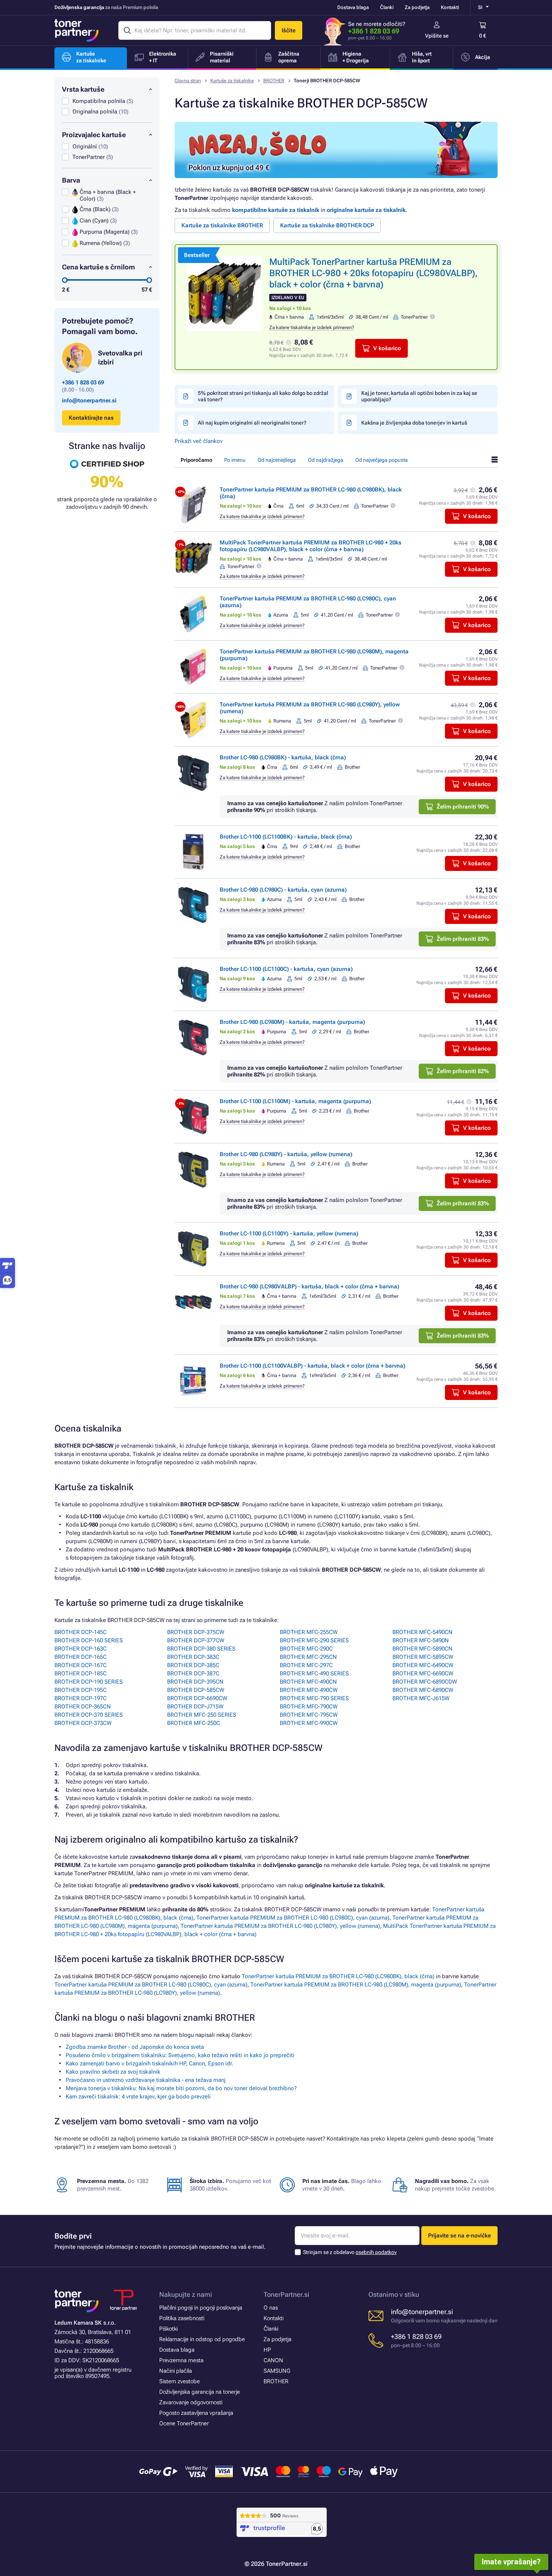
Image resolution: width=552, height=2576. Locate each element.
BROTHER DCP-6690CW (197, 1698)
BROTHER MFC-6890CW (423, 1690)
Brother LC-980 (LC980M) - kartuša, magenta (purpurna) (292, 1022)
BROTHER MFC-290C (306, 1649)
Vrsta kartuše (83, 89)
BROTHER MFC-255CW (309, 1632)
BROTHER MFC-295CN (308, 1657)
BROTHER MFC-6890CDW (425, 1682)
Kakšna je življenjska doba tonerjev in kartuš (414, 423)
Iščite (289, 30)
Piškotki (168, 2329)
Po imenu (235, 460)
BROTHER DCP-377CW (196, 1640)
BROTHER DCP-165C (81, 1657)
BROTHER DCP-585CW (196, 1690)
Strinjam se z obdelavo (350, 2252)
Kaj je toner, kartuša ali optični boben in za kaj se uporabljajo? (419, 396)
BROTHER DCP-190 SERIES (89, 1682)
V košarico (387, 348)
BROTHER (274, 81)
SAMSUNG (277, 2371)
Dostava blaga (353, 7)
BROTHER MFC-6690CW (423, 1673)
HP (267, 2350)
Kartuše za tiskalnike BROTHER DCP (327, 225)
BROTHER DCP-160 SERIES (89, 1640)
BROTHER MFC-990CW (309, 1723)
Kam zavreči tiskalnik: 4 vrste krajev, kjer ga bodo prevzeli (138, 2097)
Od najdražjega (326, 460)
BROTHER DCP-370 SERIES (89, 1715)
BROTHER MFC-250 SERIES (202, 1715)
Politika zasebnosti (182, 2318)
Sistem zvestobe (179, 2381)
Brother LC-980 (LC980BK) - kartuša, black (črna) (283, 757)
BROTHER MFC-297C (306, 1665)
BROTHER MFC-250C (194, 1723)
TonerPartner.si (287, 2294)
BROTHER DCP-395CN (195, 1682)
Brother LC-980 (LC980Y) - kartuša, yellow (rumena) (286, 1154)
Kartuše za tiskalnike (232, 81)
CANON (273, 2360)
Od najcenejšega (277, 460)
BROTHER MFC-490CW (309, 1690)
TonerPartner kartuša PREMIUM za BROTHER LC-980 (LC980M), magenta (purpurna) (356, 1985)
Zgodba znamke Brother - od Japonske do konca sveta (135, 2047)
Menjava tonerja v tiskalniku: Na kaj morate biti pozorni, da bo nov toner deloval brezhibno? (181, 2088)
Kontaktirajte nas (91, 418)
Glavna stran (188, 81)
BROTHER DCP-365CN (83, 1707)
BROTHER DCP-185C (81, 1673)
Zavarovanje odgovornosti (191, 2402)
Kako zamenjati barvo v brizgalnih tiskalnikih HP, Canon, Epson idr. (149, 2064)
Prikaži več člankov (199, 441)
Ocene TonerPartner (184, 2423)
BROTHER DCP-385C (193, 1665)
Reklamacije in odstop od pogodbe (202, 2339)
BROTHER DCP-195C (81, 1690)
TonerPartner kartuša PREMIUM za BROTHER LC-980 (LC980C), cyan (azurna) (293, 1918)
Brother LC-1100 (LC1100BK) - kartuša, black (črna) (286, 837)
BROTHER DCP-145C (81, 1632)
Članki (387, 7)
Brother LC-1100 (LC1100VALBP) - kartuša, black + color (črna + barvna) (312, 1366)
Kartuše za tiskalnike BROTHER (222, 225)
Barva (71, 180)
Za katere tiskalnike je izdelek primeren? (312, 327)
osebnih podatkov (376, 2252)
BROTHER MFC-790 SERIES (314, 1698)
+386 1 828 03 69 (374, 31)
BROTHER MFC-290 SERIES (314, 1640)
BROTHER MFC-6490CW (423, 1665)
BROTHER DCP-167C (81, 1665)
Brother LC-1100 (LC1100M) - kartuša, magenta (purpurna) (295, 1101)
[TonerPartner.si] (77, 30)
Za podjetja (417, 7)
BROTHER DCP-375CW (196, 1632)
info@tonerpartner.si (89, 401)
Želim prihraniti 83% (463, 939)
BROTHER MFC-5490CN (422, 1632)
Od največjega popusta (382, 460)
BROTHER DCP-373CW (83, 1723)
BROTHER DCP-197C (81, 1698)
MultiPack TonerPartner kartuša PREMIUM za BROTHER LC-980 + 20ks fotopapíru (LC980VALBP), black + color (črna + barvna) (373, 273)
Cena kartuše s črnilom (98, 267)
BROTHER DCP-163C (81, 1649)
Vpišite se (437, 36)
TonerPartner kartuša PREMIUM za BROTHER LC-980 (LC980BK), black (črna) (338, 1976)
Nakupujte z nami (186, 2294)
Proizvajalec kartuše (94, 135)
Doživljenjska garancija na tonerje (200, 2392)
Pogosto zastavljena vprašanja (196, 2413)
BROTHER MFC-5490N (421, 1640)
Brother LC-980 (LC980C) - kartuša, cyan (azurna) (283, 890)
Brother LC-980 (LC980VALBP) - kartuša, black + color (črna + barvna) (309, 1286)
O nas (271, 2308)
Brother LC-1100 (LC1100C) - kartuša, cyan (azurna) (286, 969)
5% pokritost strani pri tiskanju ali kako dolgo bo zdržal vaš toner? (263, 396)
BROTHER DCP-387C (193, 1673)
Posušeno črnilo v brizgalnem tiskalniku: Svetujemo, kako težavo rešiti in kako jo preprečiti (180, 2055)
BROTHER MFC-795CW (309, 1715)
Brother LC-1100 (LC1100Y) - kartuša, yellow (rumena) (289, 1234)
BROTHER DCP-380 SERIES (201, 1649)
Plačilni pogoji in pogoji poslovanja (201, 2308)
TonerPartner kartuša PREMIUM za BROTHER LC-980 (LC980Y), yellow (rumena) (280, 1926)
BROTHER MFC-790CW (309, 1707)
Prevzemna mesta (181, 2360)
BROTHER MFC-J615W (421, 1698)
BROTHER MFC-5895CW (423, 1657)
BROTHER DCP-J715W (195, 1707)
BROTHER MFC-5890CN (422, 1649)
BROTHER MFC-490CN (308, 1682)
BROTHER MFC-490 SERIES (314, 1673)
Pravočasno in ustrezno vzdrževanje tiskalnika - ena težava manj (146, 2080)
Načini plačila (176, 2371)
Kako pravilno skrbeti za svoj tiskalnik (113, 2072)
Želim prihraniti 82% (463, 1071)
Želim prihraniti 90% (463, 807)
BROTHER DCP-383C (193, 1657)
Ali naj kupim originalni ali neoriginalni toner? (252, 423)
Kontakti (450, 7)
